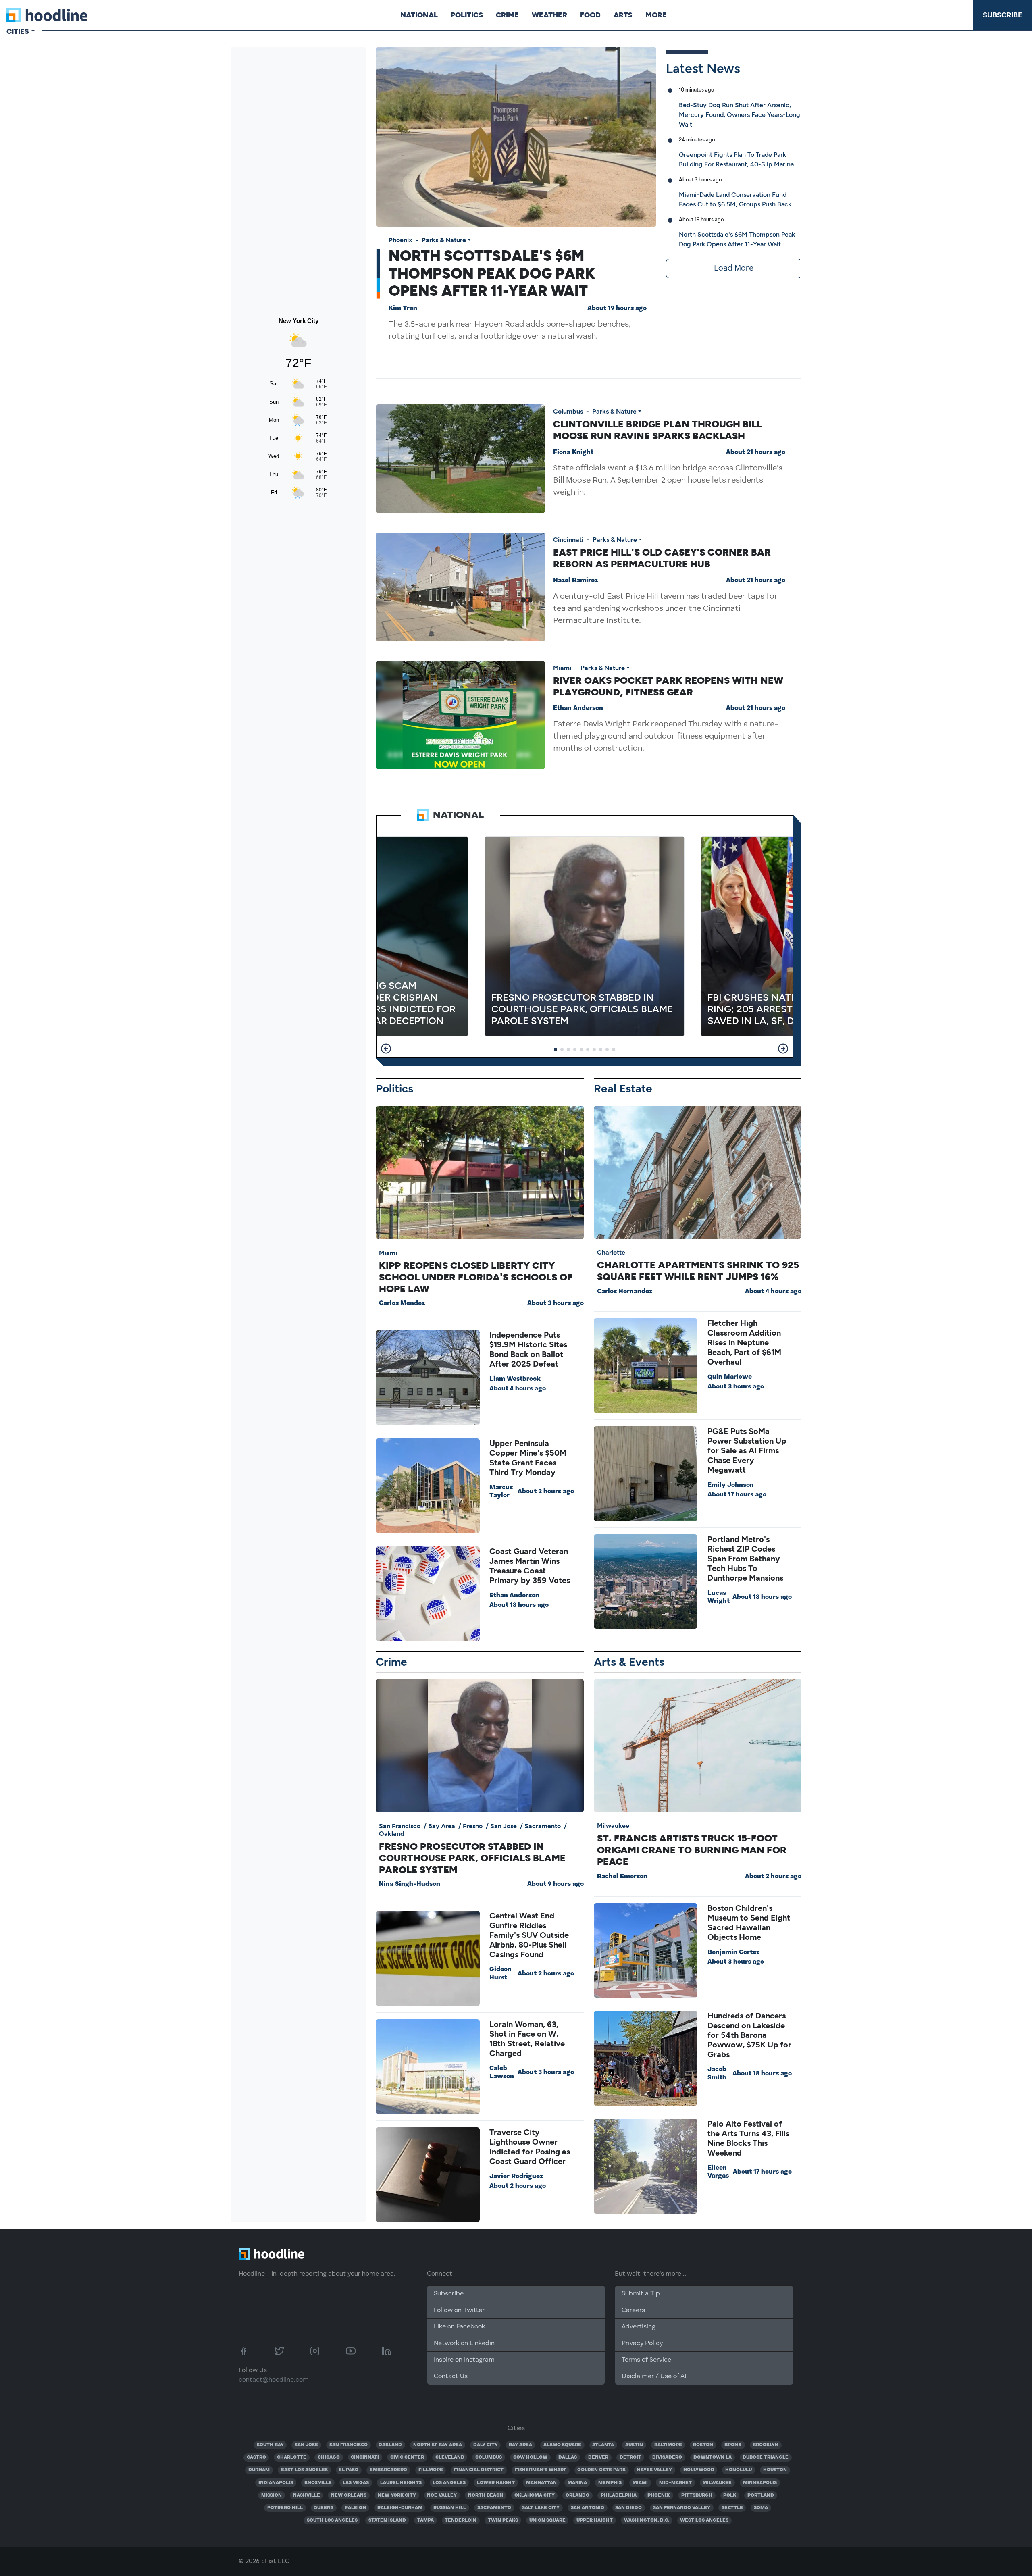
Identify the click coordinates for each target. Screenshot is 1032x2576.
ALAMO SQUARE (562, 2445)
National (419, 15)
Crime (507, 15)
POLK (730, 2495)
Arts (623, 15)
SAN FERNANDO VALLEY (682, 2508)
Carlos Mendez (402, 1303)
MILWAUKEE (717, 2483)
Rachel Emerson (622, 1877)
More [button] (656, 15)
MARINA (577, 2483)
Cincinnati (568, 540)
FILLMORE (431, 2470)
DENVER (598, 2457)
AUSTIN (634, 2445)
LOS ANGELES (449, 2483)
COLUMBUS (489, 2457)
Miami (562, 668)
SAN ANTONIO (588, 2508)
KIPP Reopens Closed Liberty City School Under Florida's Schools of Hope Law (476, 1277)
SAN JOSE (306, 2445)
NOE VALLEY (442, 2495)
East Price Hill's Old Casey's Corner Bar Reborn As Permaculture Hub (662, 558)
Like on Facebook (459, 2327)
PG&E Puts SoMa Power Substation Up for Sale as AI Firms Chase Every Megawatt (747, 1450)
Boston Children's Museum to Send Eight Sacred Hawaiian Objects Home (749, 1923)
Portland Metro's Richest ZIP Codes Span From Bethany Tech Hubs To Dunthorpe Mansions (745, 1559)
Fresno (473, 1826)
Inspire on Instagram (464, 2360)
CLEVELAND (450, 2457)
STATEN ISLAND (387, 2520)
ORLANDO (577, 2495)
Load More (734, 268)
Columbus (568, 411)
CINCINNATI (365, 2457)
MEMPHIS (610, 2483)
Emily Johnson (731, 1485)
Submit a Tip (641, 2294)
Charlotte (611, 1252)
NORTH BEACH (486, 2495)
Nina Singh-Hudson (410, 1884)
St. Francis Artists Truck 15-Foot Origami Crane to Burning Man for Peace (692, 1850)
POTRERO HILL (285, 2508)
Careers (633, 2310)
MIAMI (640, 2483)
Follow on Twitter (459, 2310)
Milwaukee (613, 1826)
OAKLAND (390, 2445)
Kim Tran (403, 308)
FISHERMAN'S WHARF (541, 2470)
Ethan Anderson (578, 708)
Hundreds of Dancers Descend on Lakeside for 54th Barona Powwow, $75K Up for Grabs (749, 2035)
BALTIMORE (668, 2445)
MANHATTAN (541, 2483)
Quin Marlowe (730, 1377)
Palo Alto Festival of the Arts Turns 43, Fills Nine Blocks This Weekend (748, 2138)
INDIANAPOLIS (276, 2483)
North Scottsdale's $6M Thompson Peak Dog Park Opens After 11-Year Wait (492, 273)
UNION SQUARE (547, 2520)
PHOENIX (659, 2495)
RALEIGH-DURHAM (400, 2508)
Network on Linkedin (464, 2343)
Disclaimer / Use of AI (654, 2376)
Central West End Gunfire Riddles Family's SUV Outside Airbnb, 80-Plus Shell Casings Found (529, 1935)
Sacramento (543, 1826)
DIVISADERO (667, 2457)
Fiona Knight (573, 452)
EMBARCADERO (388, 2470)
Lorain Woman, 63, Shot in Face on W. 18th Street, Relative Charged (527, 2039)
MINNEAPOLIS (760, 2483)
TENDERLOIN (461, 2520)
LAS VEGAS (356, 2483)
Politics (467, 15)
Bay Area (442, 1826)
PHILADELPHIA (619, 2495)
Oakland (392, 1834)
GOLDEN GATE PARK (601, 2470)
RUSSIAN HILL (450, 2508)
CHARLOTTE (292, 2457)
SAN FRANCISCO (349, 2445)
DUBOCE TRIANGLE (766, 2457)
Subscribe (1003, 15)
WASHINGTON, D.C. (647, 2520)
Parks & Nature (444, 240)
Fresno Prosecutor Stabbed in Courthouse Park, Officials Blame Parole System (472, 1858)
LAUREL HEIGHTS (401, 2483)
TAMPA (425, 2520)
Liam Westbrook (515, 1379)
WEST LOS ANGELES (704, 2520)
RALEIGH (355, 2508)
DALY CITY (486, 2445)
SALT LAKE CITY (541, 2508)
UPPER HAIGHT (595, 2520)
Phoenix (401, 240)
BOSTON (703, 2445)
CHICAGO (329, 2457)
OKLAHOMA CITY (535, 2495)
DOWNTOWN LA (713, 2457)
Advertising (639, 2327)
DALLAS (568, 2457)
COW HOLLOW (530, 2457)
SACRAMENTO (494, 2508)
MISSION (272, 2495)
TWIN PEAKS (503, 2520)
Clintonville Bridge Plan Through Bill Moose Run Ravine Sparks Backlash (657, 430)
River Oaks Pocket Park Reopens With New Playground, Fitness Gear (668, 686)
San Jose (504, 1826)
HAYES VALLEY (654, 2470)
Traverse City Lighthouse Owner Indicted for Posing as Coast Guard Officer (530, 2147)
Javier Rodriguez (516, 2176)
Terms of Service (646, 2360)
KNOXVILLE (318, 2483)
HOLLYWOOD (699, 2470)
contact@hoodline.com (274, 2380)
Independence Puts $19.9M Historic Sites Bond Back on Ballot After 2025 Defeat (528, 1349)
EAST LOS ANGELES (304, 2470)
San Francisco (400, 1826)
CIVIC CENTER (407, 2457)
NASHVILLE (307, 2495)
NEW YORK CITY (397, 2495)
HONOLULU (739, 2470)
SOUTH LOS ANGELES (332, 2520)
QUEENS (324, 2508)
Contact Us (451, 2376)
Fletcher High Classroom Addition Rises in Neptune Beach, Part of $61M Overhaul (744, 1342)
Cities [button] (18, 31)
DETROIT (630, 2457)
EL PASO (349, 2470)
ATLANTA (603, 2445)
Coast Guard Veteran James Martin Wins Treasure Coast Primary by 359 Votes (530, 1566)
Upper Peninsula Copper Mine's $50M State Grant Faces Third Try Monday (528, 1458)
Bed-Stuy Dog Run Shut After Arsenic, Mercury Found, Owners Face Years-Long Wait (740, 115)
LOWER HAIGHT (496, 2483)
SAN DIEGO (628, 2508)
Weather (549, 15)
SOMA (761, 2508)
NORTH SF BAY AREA (438, 2445)
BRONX (733, 2445)
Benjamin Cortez (733, 1952)
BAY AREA (520, 2445)
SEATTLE (732, 2508)
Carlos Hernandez (625, 1292)
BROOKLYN (766, 2445)
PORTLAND (761, 2495)
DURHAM (259, 2470)
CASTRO (256, 2457)
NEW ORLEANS (349, 2495)
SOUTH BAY (270, 2445)
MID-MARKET (675, 2483)
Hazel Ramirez (575, 581)
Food (590, 15)
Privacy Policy (642, 2343)
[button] (386, 1049)
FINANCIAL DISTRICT (479, 2470)
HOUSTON (775, 2470)
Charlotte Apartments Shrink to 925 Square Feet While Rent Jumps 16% (698, 1271)
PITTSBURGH (697, 2495)
